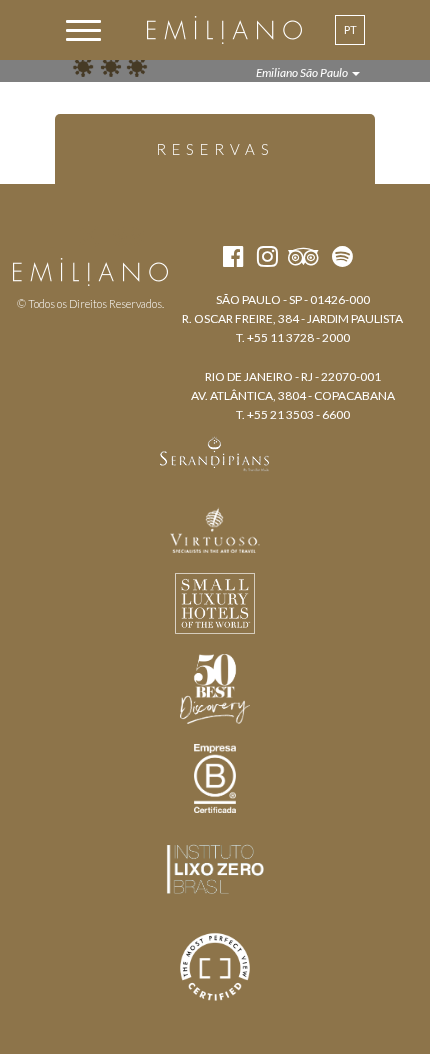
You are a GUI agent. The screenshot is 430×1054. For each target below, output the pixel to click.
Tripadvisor (128, 236)
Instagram (88, 236)
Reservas (215, 149)
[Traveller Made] (215, 452)
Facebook (52, 236)
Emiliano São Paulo (303, 72)
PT (350, 29)
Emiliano (224, 30)
